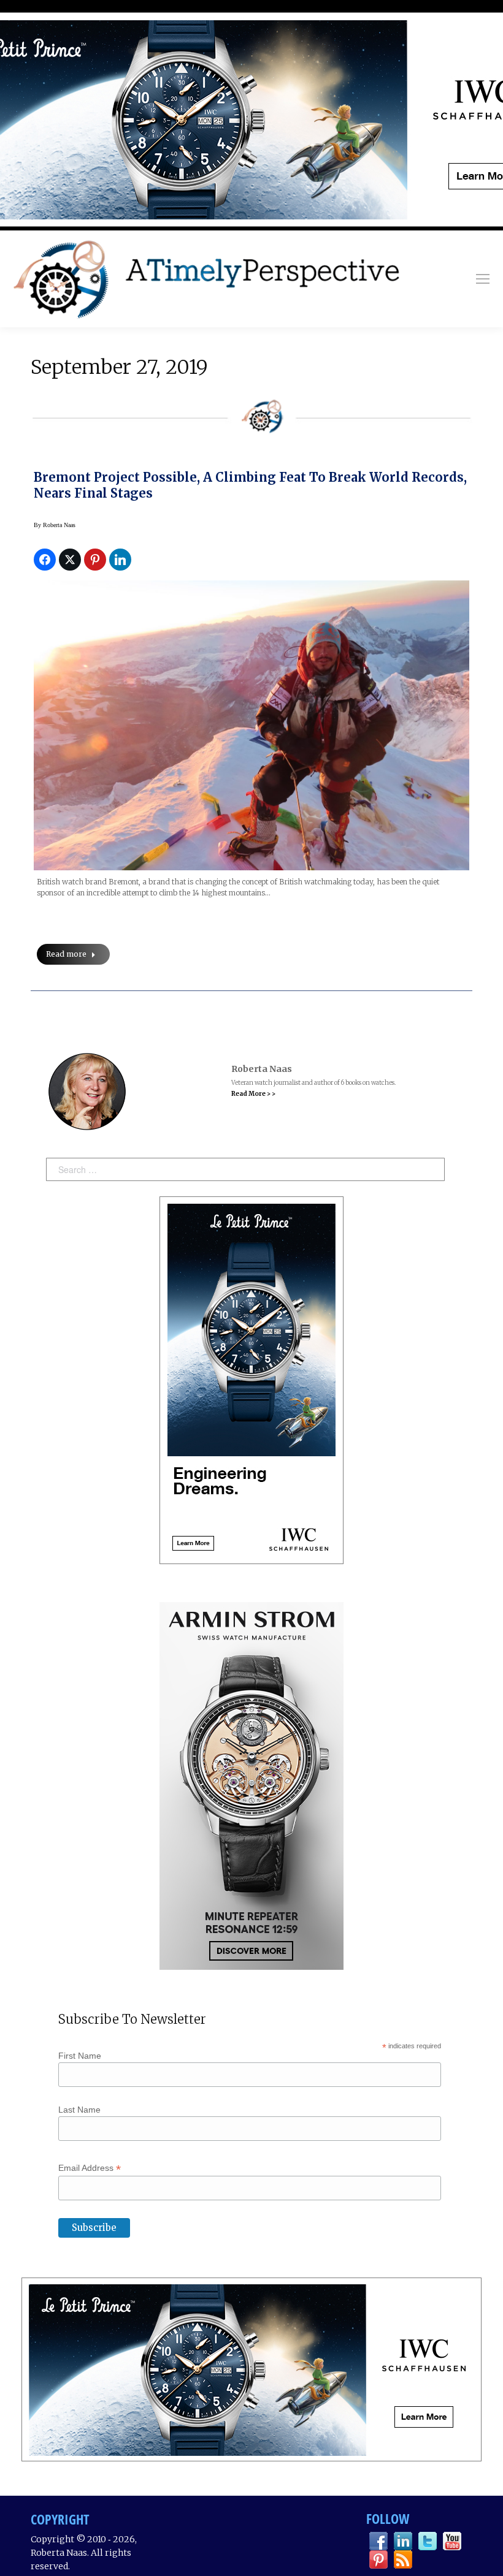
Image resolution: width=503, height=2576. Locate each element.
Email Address (90, 2168)
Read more (66, 954)
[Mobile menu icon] (483, 279)
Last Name (79, 2110)
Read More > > (253, 1094)
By (55, 525)
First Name (80, 2056)
